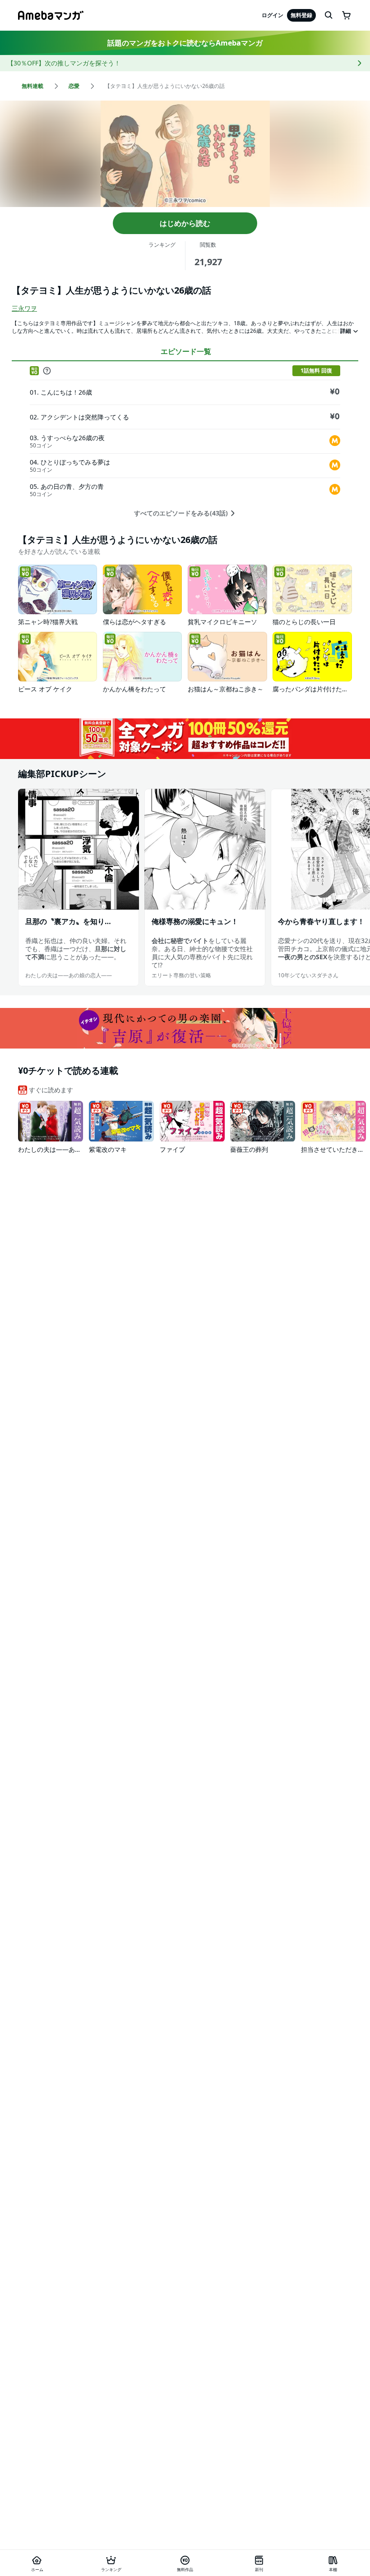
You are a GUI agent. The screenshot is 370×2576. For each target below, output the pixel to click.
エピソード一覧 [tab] (186, 351)
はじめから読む (185, 223)
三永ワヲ (24, 308)
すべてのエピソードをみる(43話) (181, 513)
